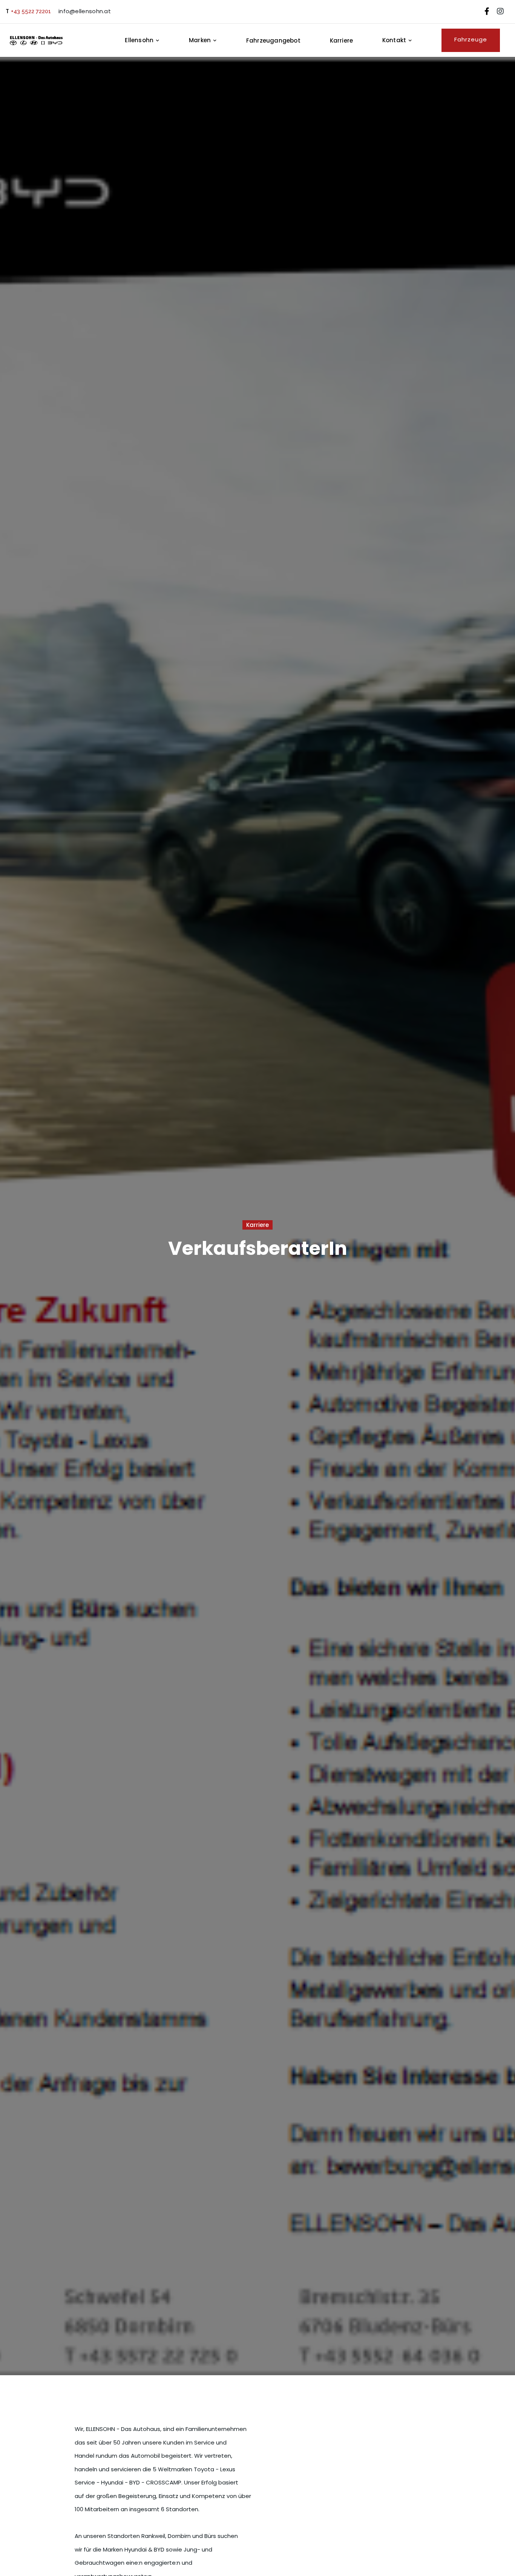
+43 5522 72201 (31, 11)
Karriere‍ (342, 40)
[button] (146, 40)
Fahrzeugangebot (273, 40)
